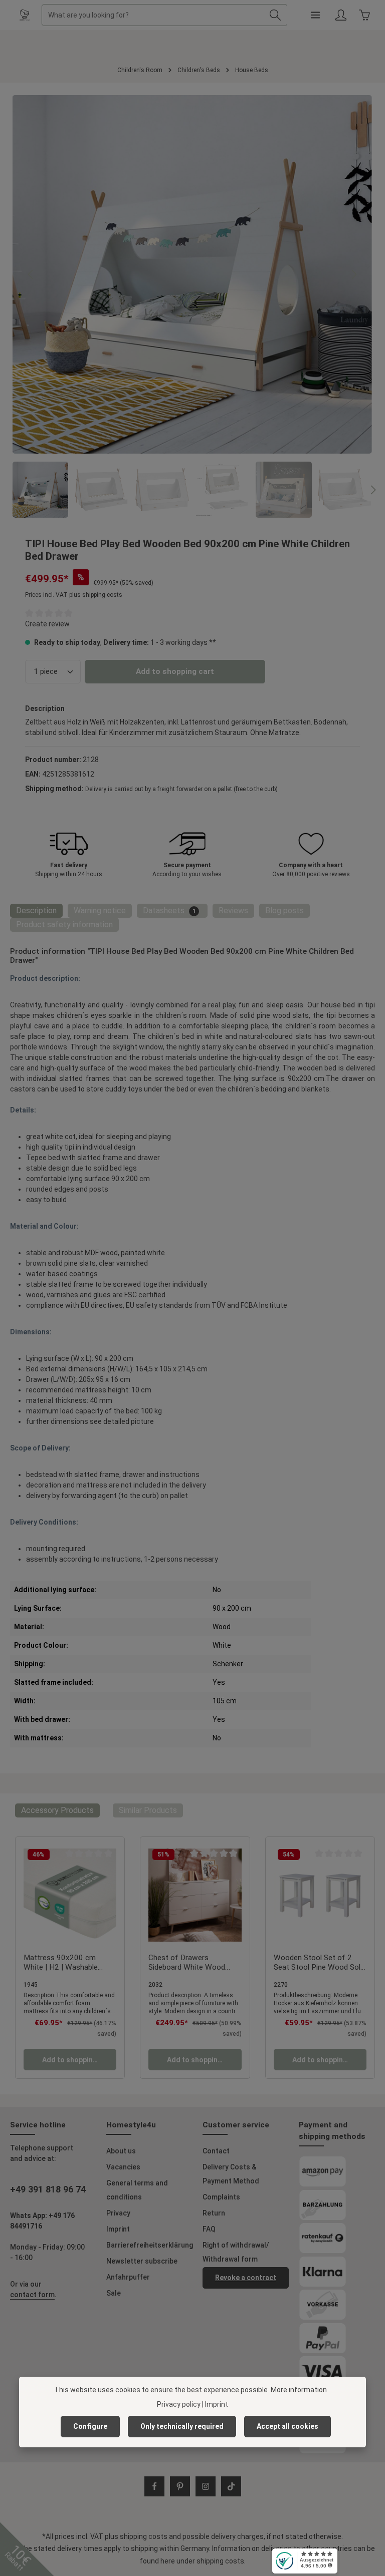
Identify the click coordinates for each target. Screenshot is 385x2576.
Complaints (221, 2197)
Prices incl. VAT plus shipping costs (74, 595)
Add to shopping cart (175, 671)
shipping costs (144, 2536)
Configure (90, 2426)
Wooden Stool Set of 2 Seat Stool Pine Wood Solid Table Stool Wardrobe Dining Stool (320, 1963)
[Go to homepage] (25, 15)
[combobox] (153, 15)
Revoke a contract (246, 2278)
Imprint (118, 2229)
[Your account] (341, 15)
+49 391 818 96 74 (48, 2189)
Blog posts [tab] (284, 910)
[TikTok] (231, 2486)
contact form (32, 2295)
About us (121, 2151)
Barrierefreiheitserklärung (150, 2245)
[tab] (36, 911)
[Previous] (31, 274)
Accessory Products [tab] (57, 1810)
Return (214, 2213)
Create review (47, 624)
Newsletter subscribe (142, 2261)
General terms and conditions (137, 2190)
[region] (192, 306)
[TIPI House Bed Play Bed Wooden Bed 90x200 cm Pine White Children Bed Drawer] (192, 274)
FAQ (209, 2229)
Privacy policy (179, 2404)
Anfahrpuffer (128, 2277)
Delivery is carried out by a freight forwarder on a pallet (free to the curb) (181, 789)
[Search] (275, 15)
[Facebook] (154, 2486)
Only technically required (182, 2426)
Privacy (118, 2213)
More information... (301, 2390)
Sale (114, 2293)
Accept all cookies (287, 2426)
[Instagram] (206, 2486)
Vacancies (123, 2167)
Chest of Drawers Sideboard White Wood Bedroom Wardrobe (187, 1963)
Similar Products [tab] (148, 1810)
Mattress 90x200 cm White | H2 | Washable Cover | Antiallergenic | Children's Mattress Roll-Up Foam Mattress (69, 1963)
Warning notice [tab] (100, 910)
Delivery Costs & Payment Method (231, 2174)
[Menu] (315, 15)
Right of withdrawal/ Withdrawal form (236, 2252)
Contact (216, 2151)
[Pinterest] (180, 2486)
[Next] (353, 274)
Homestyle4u (131, 2125)
